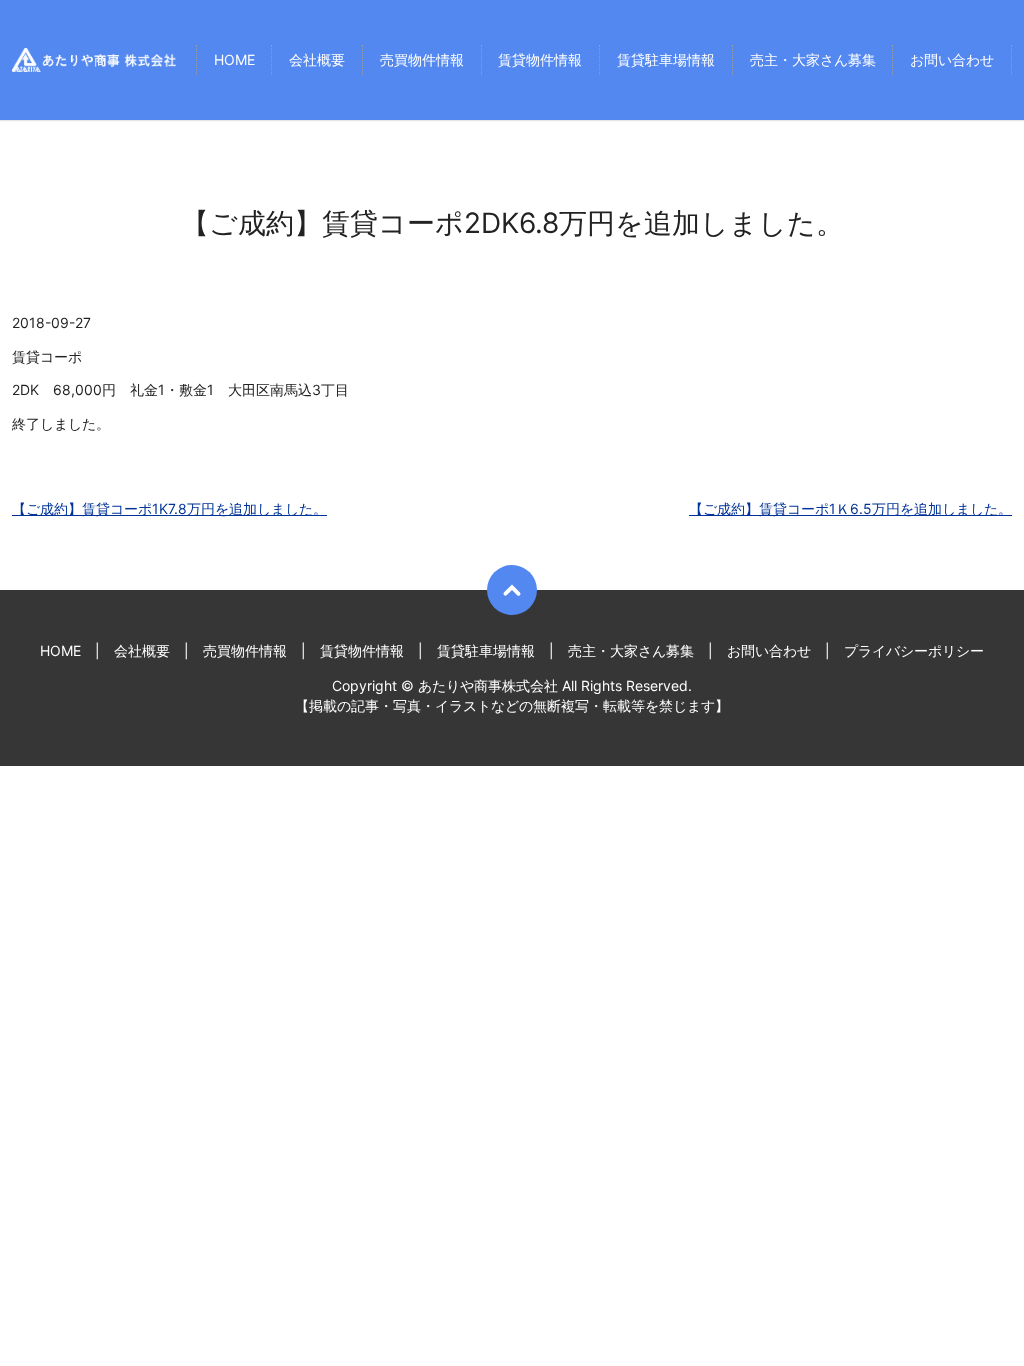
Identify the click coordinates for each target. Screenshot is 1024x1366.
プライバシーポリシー (914, 650)
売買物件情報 (422, 60)
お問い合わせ (952, 60)
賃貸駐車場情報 (666, 60)
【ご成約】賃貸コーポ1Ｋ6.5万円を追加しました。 (850, 508)
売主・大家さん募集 (813, 60)
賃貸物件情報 (540, 60)
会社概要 (317, 60)
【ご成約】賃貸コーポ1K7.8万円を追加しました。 (169, 508)
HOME (234, 60)
